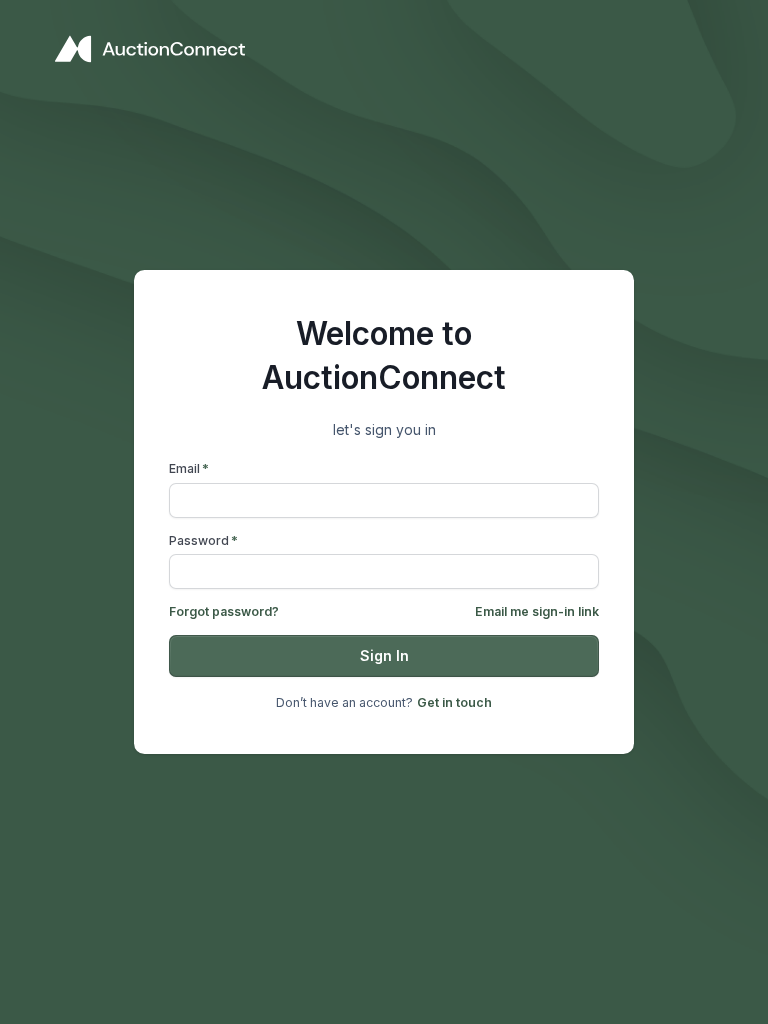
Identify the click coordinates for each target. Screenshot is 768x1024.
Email (189, 468)
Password (203, 540)
